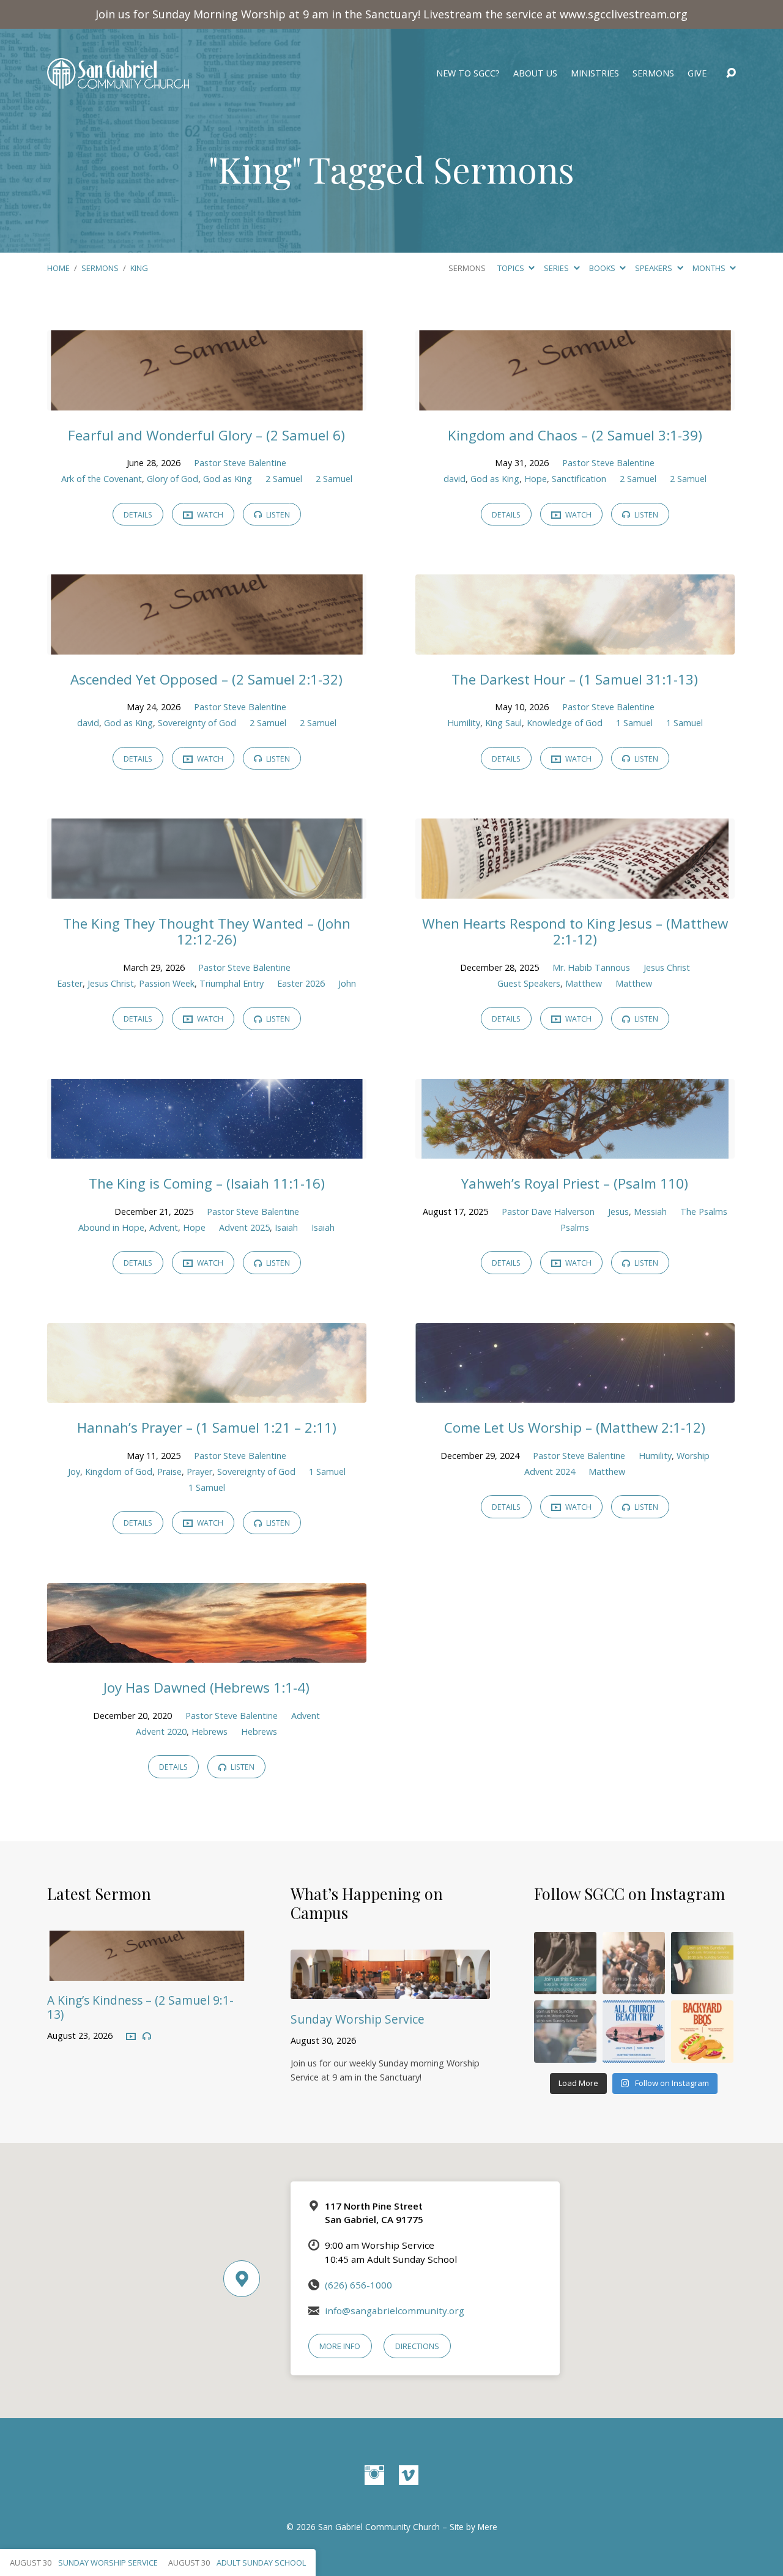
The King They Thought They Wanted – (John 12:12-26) (207, 932)
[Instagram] (374, 2475)
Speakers (655, 268)
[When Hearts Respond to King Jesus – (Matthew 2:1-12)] (575, 889)
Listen (277, 515)
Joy (74, 1472)
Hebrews (210, 1732)
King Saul (503, 723)
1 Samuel (634, 723)
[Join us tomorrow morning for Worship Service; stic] (565, 1963)
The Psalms (704, 1212)
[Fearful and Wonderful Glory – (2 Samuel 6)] (207, 401)
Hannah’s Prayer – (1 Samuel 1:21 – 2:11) (207, 1427)
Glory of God (173, 479)
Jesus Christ (111, 983)
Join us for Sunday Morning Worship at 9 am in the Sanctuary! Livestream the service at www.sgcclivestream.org (391, 14)
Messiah (650, 1212)
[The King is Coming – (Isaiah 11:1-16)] (207, 1150)
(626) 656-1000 (358, 2285)
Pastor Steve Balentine (240, 463)
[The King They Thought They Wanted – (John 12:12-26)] (207, 889)
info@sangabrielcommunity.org (395, 2311)
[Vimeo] (409, 2475)
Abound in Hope (111, 1227)
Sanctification (579, 479)
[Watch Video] (131, 2037)
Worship (693, 1456)
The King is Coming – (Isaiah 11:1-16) (207, 1183)
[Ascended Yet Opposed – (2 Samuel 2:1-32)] (207, 645)
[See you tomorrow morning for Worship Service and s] (702, 1963)
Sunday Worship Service (358, 2019)
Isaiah (286, 1227)
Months (710, 268)
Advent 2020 (161, 1732)
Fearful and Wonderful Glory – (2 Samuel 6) (206, 435)
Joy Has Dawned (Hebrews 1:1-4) (206, 1687)
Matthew (584, 983)
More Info (340, 2346)
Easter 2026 (301, 983)
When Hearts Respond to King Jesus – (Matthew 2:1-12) (575, 932)
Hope (536, 479)
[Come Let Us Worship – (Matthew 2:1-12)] (575, 1394)
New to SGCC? (468, 73)
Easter (70, 983)
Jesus (618, 1212)
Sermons (653, 73)
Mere (488, 2527)
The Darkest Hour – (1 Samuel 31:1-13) (575, 679)
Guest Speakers (529, 983)
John (347, 983)
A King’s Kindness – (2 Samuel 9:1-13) (140, 2007)
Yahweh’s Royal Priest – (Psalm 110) (575, 1183)
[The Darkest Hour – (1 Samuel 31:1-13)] (575, 645)
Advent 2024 (550, 1472)
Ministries (595, 73)
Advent (164, 1227)
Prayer (199, 1472)
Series (557, 268)
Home (58, 268)
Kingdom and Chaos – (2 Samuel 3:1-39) (575, 435)
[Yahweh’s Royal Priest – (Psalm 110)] (575, 1150)
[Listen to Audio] (147, 2036)
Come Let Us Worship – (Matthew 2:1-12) (575, 1427)
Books (603, 268)
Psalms (575, 1227)
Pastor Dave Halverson (548, 1212)
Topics (512, 268)
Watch (209, 515)
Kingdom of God (119, 1472)
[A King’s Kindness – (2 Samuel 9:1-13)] (147, 1972)
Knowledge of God (565, 723)
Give (697, 73)
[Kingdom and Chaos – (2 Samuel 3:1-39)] (575, 401)
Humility (464, 723)
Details (138, 515)
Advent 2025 (244, 1227)
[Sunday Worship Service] (390, 1990)
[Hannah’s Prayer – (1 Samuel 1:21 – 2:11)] (207, 1394)
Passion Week (167, 983)
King (139, 268)
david (455, 479)
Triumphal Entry (232, 983)
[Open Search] (731, 73)
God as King (228, 479)
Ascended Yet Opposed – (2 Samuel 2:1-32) (206, 679)
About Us (535, 73)
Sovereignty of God (197, 723)
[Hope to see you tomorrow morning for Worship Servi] (634, 1963)
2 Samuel (284, 479)
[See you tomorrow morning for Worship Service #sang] (565, 2032)
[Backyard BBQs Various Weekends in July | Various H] (702, 2032)
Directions (417, 2346)
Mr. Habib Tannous (591, 967)
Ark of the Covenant (102, 479)
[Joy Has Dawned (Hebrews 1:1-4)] (207, 1654)
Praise (169, 1472)
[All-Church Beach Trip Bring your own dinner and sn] (634, 2032)
